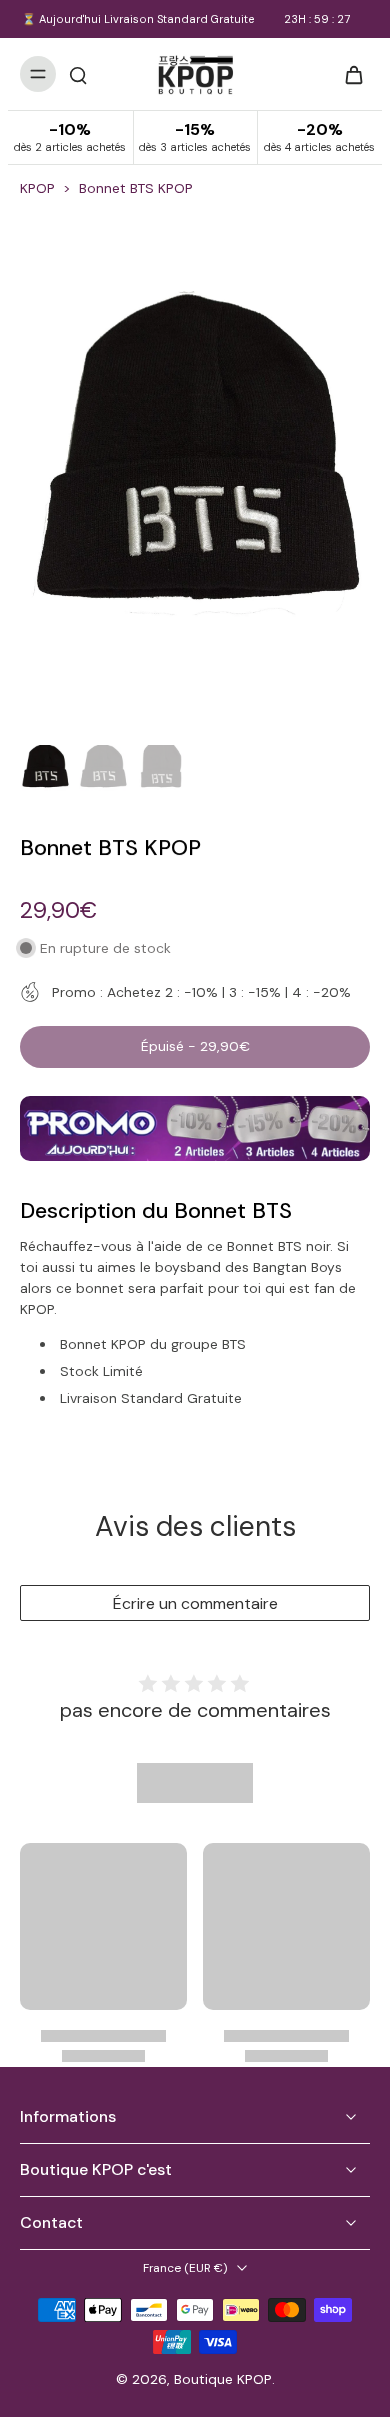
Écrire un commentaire (195, 1603)
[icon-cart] (348, 74)
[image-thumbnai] (45, 770)
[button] (195, 1047)
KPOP (37, 188)
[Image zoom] (195, 474)
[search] (78, 74)
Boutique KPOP (223, 2379)
